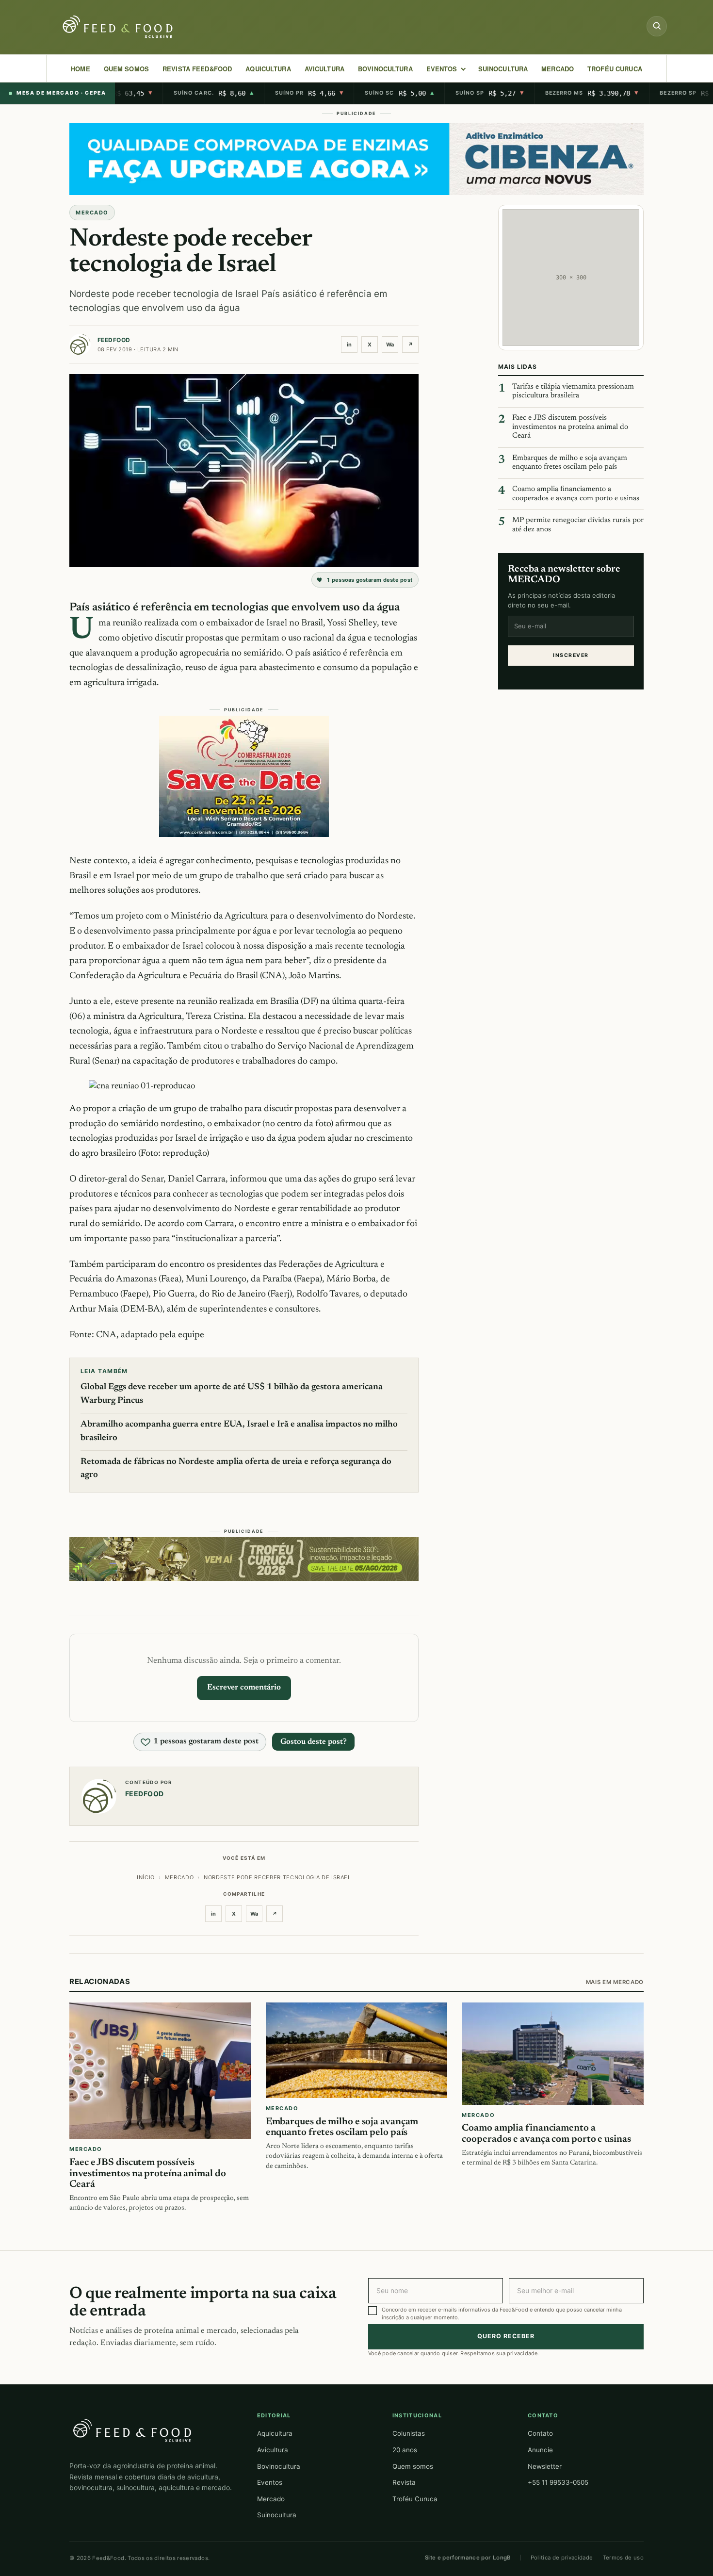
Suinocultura (503, 69)
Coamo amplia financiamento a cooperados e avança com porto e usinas (576, 494)
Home (81, 69)
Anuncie (540, 2450)
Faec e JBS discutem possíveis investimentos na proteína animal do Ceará (570, 427)
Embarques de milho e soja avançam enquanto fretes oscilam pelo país (570, 463)
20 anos (405, 2450)
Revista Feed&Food (197, 69)
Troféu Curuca (615, 69)
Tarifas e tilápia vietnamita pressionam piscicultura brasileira (573, 392)
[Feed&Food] (132, 2430)
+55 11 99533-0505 (558, 2482)
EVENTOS (442, 69)
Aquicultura (268, 69)
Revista (404, 2482)
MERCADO (558, 69)
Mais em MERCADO (615, 1982)
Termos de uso (624, 2558)
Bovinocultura (385, 69)
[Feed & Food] (119, 27)
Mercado (271, 2499)
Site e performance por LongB (468, 2558)
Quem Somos (126, 69)
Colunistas (409, 2433)
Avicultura (324, 69)
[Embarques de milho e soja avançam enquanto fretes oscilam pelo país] (357, 2050)
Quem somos (413, 2466)
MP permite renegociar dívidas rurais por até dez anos (578, 525)
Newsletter (545, 2466)
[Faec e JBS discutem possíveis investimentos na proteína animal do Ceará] (160, 2071)
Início (146, 1877)
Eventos (270, 2482)
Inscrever (571, 655)
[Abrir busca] (657, 26)
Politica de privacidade (562, 2558)
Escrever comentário (244, 1688)
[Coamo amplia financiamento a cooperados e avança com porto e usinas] (553, 2054)
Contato (540, 2433)
